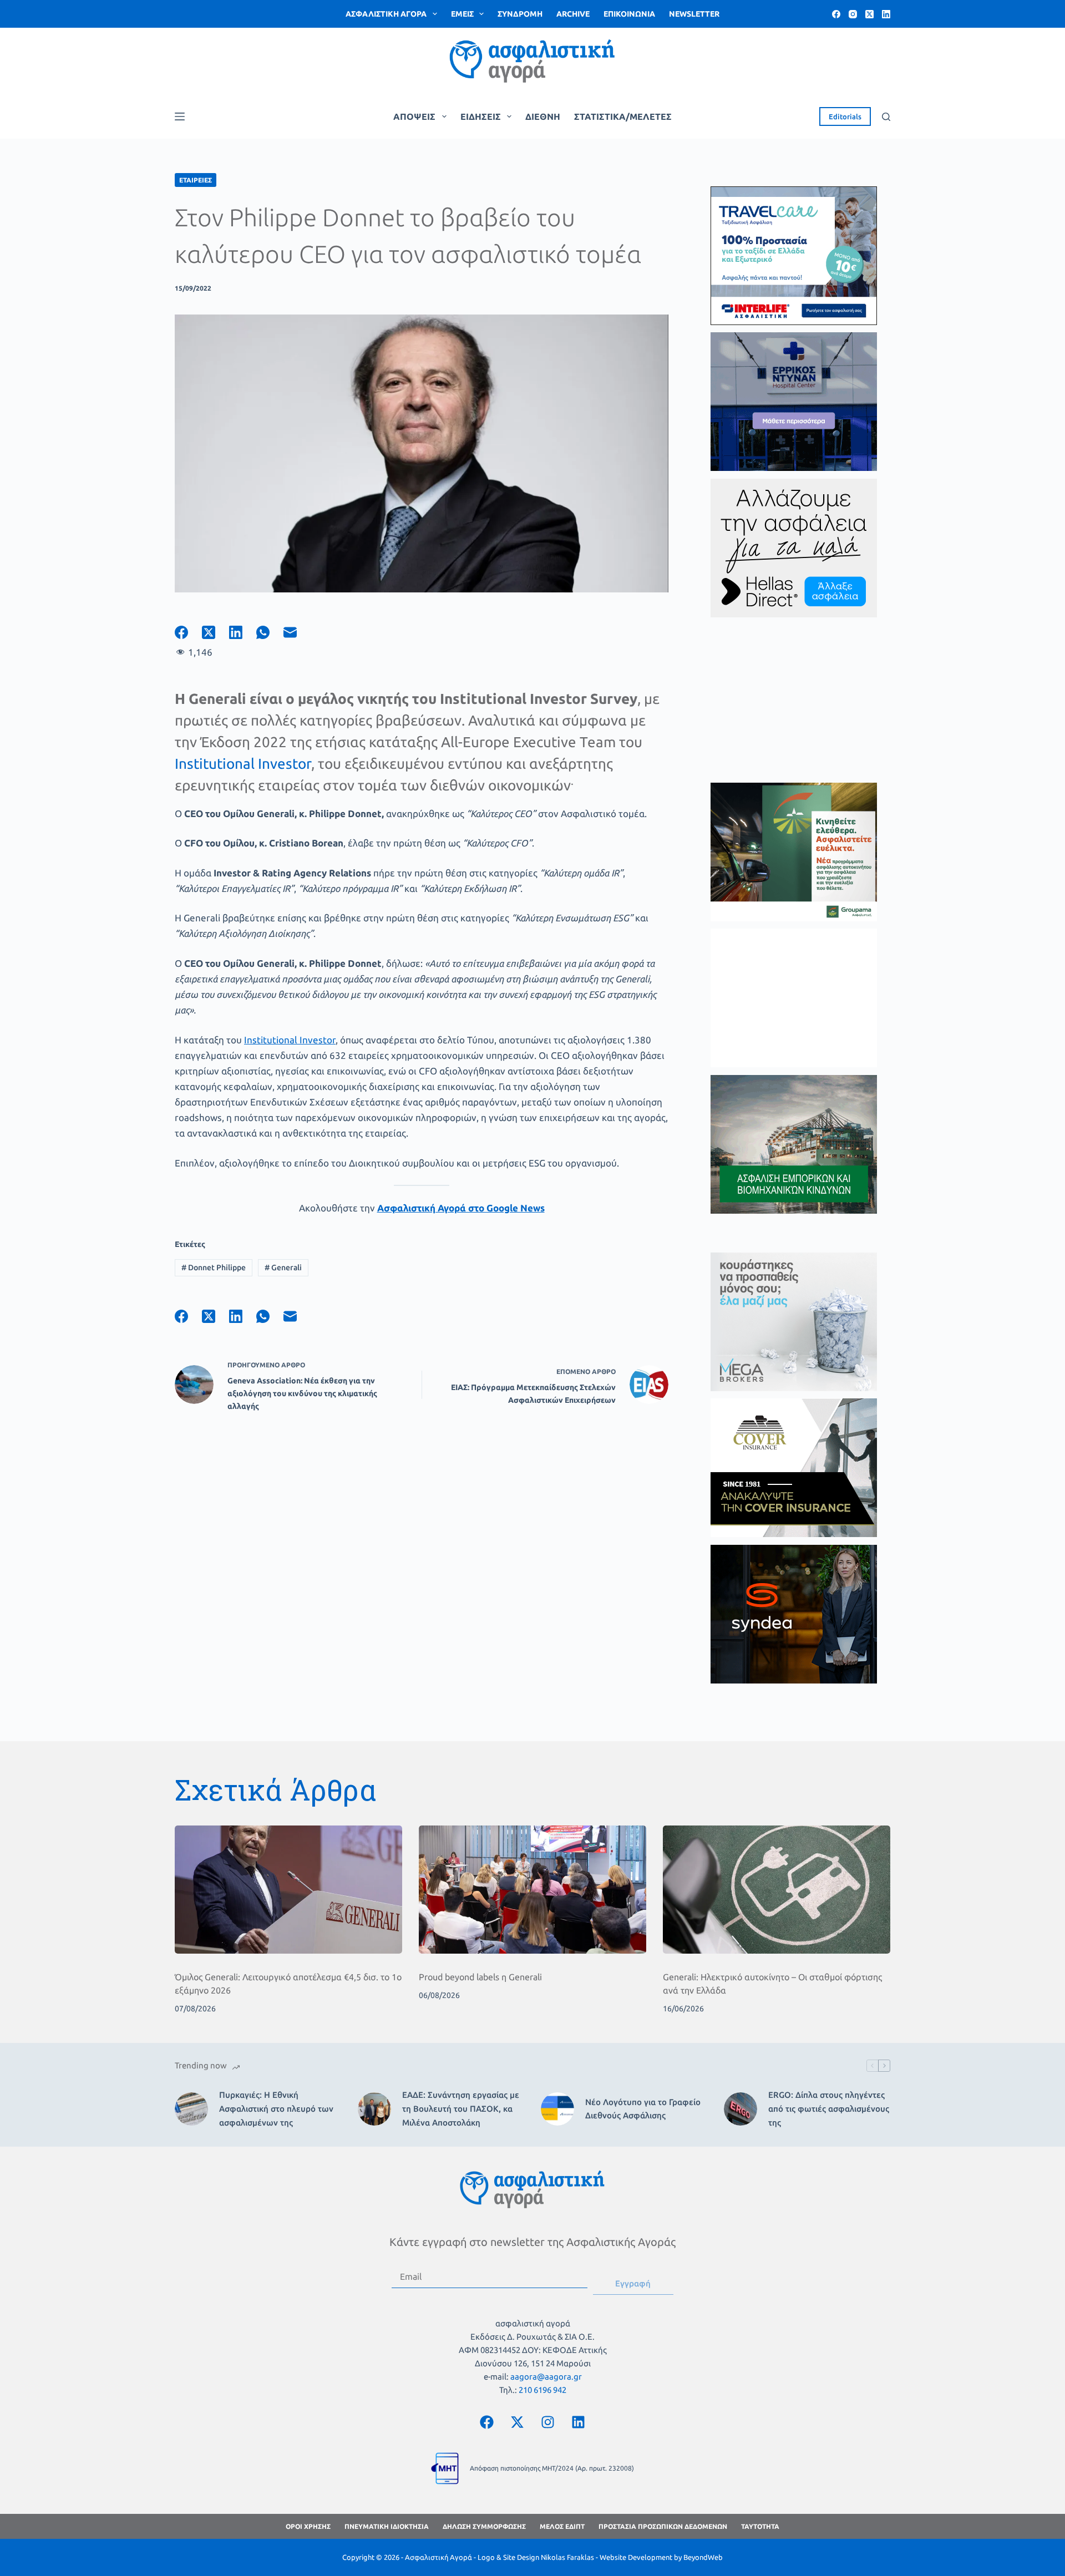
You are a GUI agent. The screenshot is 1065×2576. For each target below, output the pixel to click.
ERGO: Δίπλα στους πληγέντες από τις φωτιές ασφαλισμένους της (829, 2109)
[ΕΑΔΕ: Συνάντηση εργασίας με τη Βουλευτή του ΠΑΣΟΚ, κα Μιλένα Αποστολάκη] (374, 2109)
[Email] (297, 632)
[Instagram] (853, 14)
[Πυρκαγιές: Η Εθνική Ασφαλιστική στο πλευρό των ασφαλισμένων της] (191, 2109)
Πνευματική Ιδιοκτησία (387, 2526)
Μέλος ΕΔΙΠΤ (562, 2526)
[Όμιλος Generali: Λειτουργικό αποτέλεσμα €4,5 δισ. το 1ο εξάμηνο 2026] (288, 1890)
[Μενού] (180, 116)
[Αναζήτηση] (886, 117)
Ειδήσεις (481, 116)
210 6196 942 (542, 2390)
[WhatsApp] (270, 632)
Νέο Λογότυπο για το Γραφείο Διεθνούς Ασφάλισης (643, 2109)
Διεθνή (543, 116)
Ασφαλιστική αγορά (386, 14)
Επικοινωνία (629, 14)
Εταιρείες (196, 180)
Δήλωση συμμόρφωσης (484, 2526)
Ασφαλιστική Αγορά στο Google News (461, 1208)
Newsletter (694, 14)
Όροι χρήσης (308, 2526)
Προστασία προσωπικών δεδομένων (663, 2526)
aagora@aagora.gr (546, 2377)
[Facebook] (836, 14)
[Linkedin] (579, 2422)
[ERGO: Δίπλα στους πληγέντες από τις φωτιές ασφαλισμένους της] (741, 2109)
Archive (573, 14)
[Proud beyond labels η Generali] (532, 1890)
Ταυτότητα (760, 2526)
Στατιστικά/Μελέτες (623, 116)
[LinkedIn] (886, 14)
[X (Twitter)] (869, 14)
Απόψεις (414, 116)
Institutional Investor (243, 764)
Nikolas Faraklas (567, 2557)
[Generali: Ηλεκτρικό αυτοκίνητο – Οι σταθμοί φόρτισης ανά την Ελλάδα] (777, 1890)
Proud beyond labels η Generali (480, 1977)
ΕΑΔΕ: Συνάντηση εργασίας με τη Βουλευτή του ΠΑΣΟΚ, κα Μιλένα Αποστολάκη (461, 2109)
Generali (283, 1267)
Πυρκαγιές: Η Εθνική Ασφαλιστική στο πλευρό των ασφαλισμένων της (276, 2109)
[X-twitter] (518, 2422)
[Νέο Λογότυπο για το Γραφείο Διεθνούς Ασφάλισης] (557, 2109)
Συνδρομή (520, 14)
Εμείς (462, 14)
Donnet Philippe (214, 1267)
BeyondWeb (703, 2557)
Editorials (845, 116)
